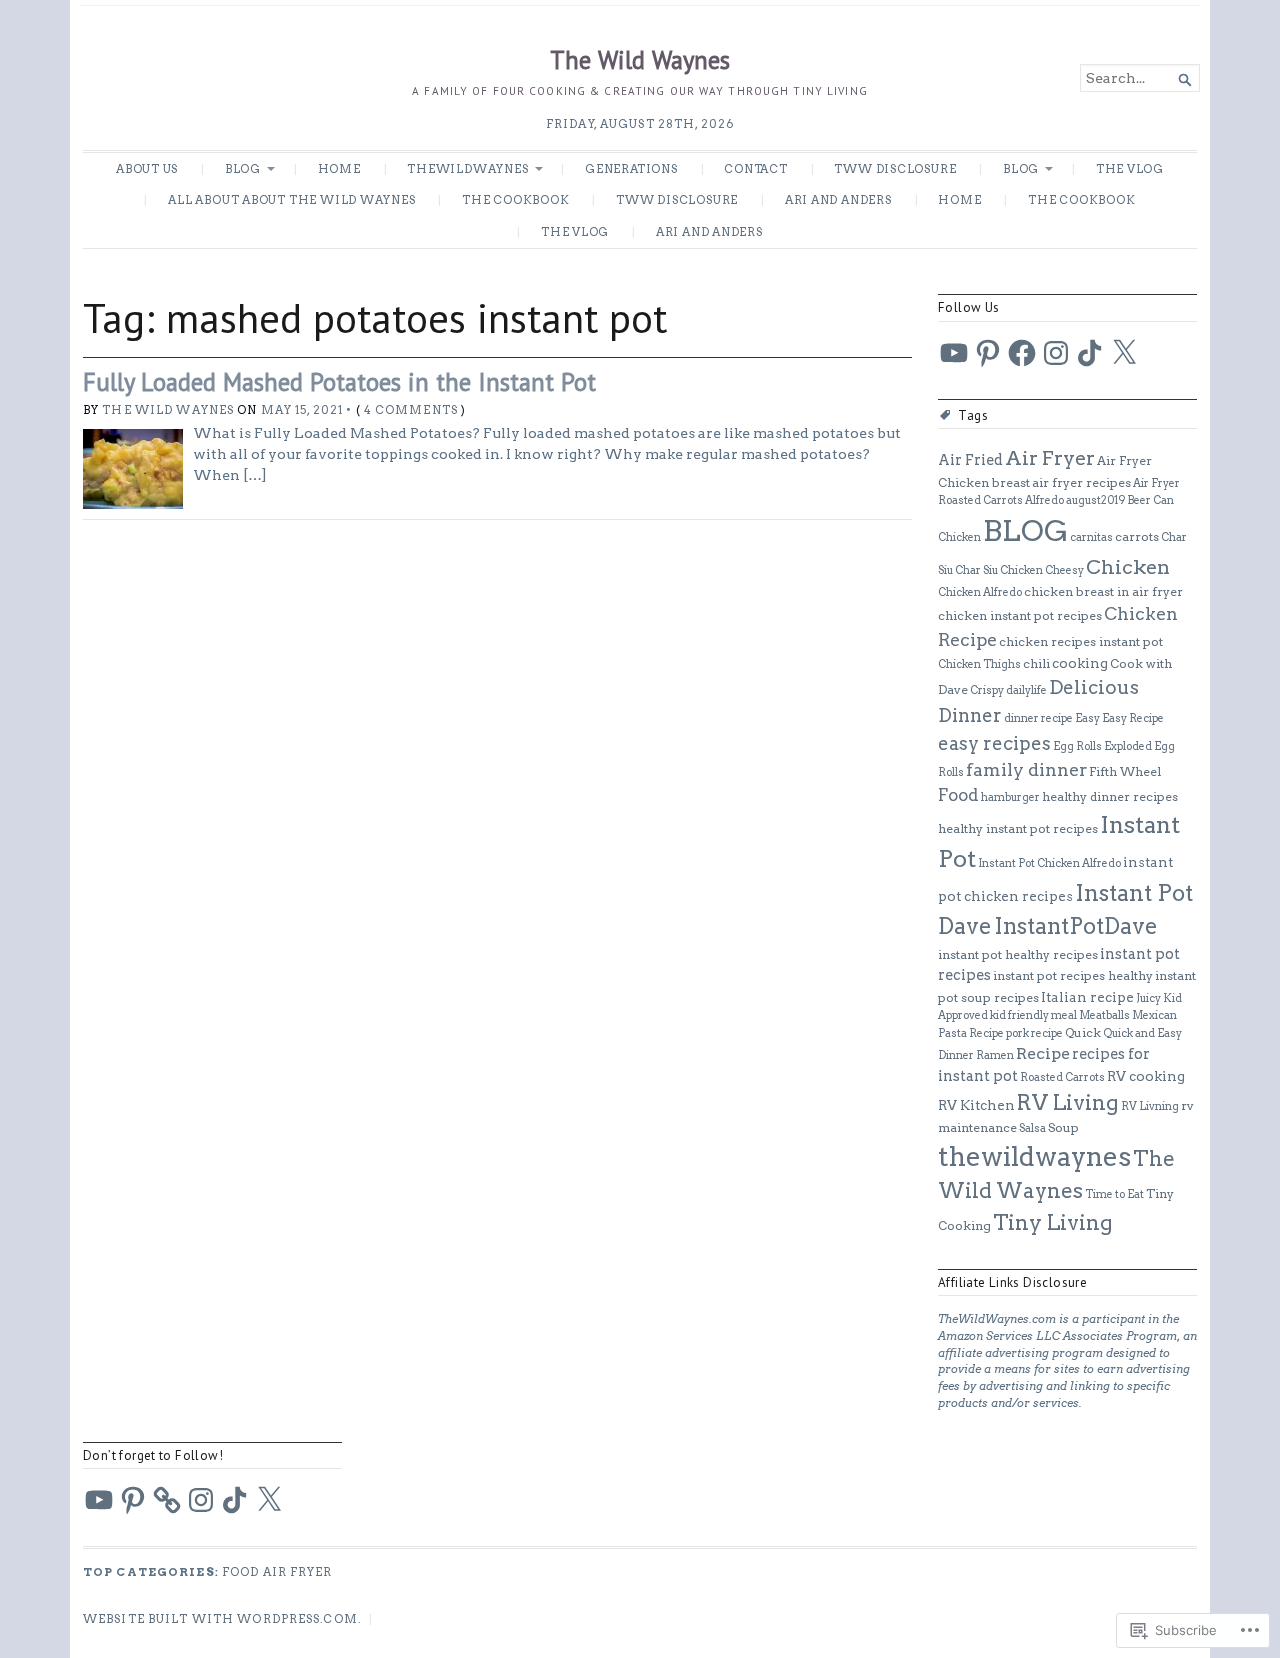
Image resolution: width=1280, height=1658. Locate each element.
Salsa (1032, 1128)
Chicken (1128, 567)
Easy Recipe (1133, 718)
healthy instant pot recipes (1018, 828)
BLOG (243, 169)
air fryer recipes (1081, 482)
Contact (756, 169)
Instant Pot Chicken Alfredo (1049, 863)
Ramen (995, 1055)
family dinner (1026, 769)
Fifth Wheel (1125, 771)
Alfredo (1044, 500)
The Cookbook (515, 200)
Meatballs (1104, 1015)
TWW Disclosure (895, 169)
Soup (1063, 1127)
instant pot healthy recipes (1018, 954)
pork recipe (1034, 1033)
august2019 (1095, 500)
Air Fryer (1050, 458)
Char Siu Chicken (999, 570)
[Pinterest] (988, 353)
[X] (1124, 353)
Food (958, 795)
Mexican (1154, 1015)
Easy (1087, 718)
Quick (1083, 1032)
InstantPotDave (1076, 926)
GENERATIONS (631, 169)
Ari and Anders (838, 200)
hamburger (1010, 797)
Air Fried (970, 460)
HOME (339, 169)
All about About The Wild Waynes (291, 200)
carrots (1137, 536)
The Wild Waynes (640, 60)
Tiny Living (1053, 1222)
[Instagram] (1056, 353)
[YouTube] (954, 353)
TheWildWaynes (467, 169)
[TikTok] (1090, 353)
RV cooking (1146, 1076)
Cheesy (1064, 570)
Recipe (1043, 1053)
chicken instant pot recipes (1020, 615)
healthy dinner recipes (1110, 796)
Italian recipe (1087, 997)
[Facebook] (1022, 353)
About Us (147, 169)
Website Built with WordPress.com (220, 1619)
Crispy (987, 690)
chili (1036, 663)
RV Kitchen (976, 1105)
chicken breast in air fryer (1103, 591)
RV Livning (1150, 1106)
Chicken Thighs (979, 664)
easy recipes (994, 743)
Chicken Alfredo (980, 592)
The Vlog (1130, 169)
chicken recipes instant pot (1081, 641)
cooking (1080, 663)
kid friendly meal (1033, 1015)
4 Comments (411, 410)
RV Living (1068, 1102)
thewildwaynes (1034, 1156)
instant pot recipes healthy (1073, 975)
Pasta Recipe (971, 1033)
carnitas (1091, 537)
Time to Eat (1114, 1194)
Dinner (970, 715)
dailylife (1026, 690)
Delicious (1094, 687)
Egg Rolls (1077, 746)
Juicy (1148, 998)
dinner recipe (1038, 718)
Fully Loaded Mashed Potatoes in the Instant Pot (339, 382)
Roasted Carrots (1062, 1077)
